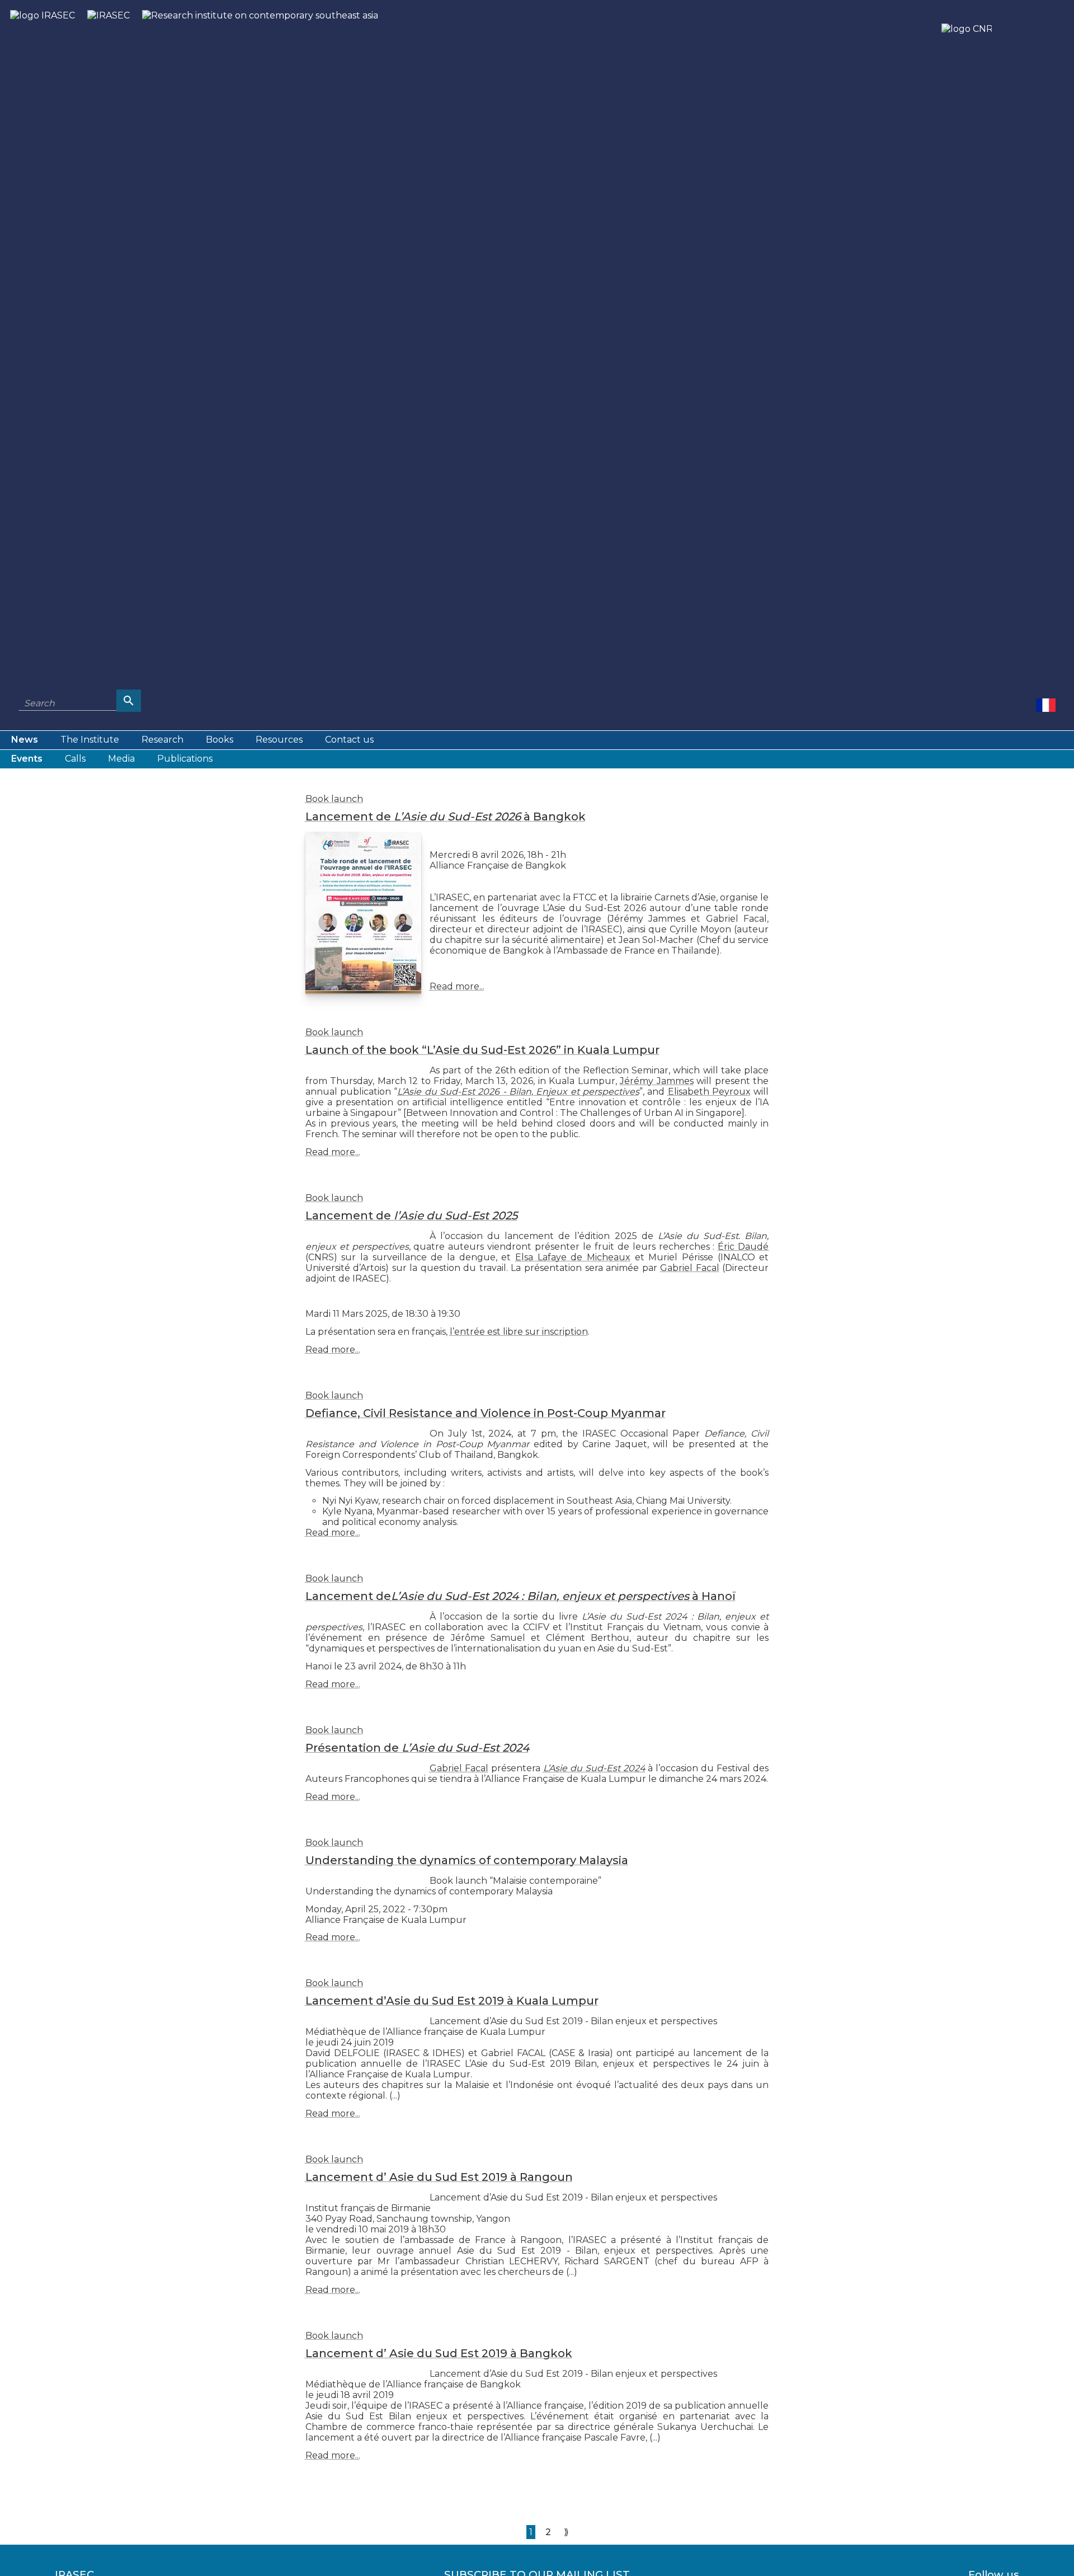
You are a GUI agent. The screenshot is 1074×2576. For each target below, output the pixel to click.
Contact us (349, 740)
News (25, 740)
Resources (279, 740)
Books (220, 740)
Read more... (457, 986)
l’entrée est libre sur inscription (519, 1332)
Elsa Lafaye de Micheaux (573, 1257)
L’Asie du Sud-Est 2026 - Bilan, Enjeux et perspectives (518, 1092)
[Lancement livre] (1046, 705)
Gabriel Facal (690, 1268)
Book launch (334, 799)
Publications (185, 759)
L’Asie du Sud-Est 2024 (594, 1768)
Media (121, 759)
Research (162, 740)
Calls (75, 759)
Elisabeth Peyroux (709, 1092)
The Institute (90, 740)
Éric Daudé (743, 1247)
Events (27, 759)
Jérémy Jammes (657, 1081)
